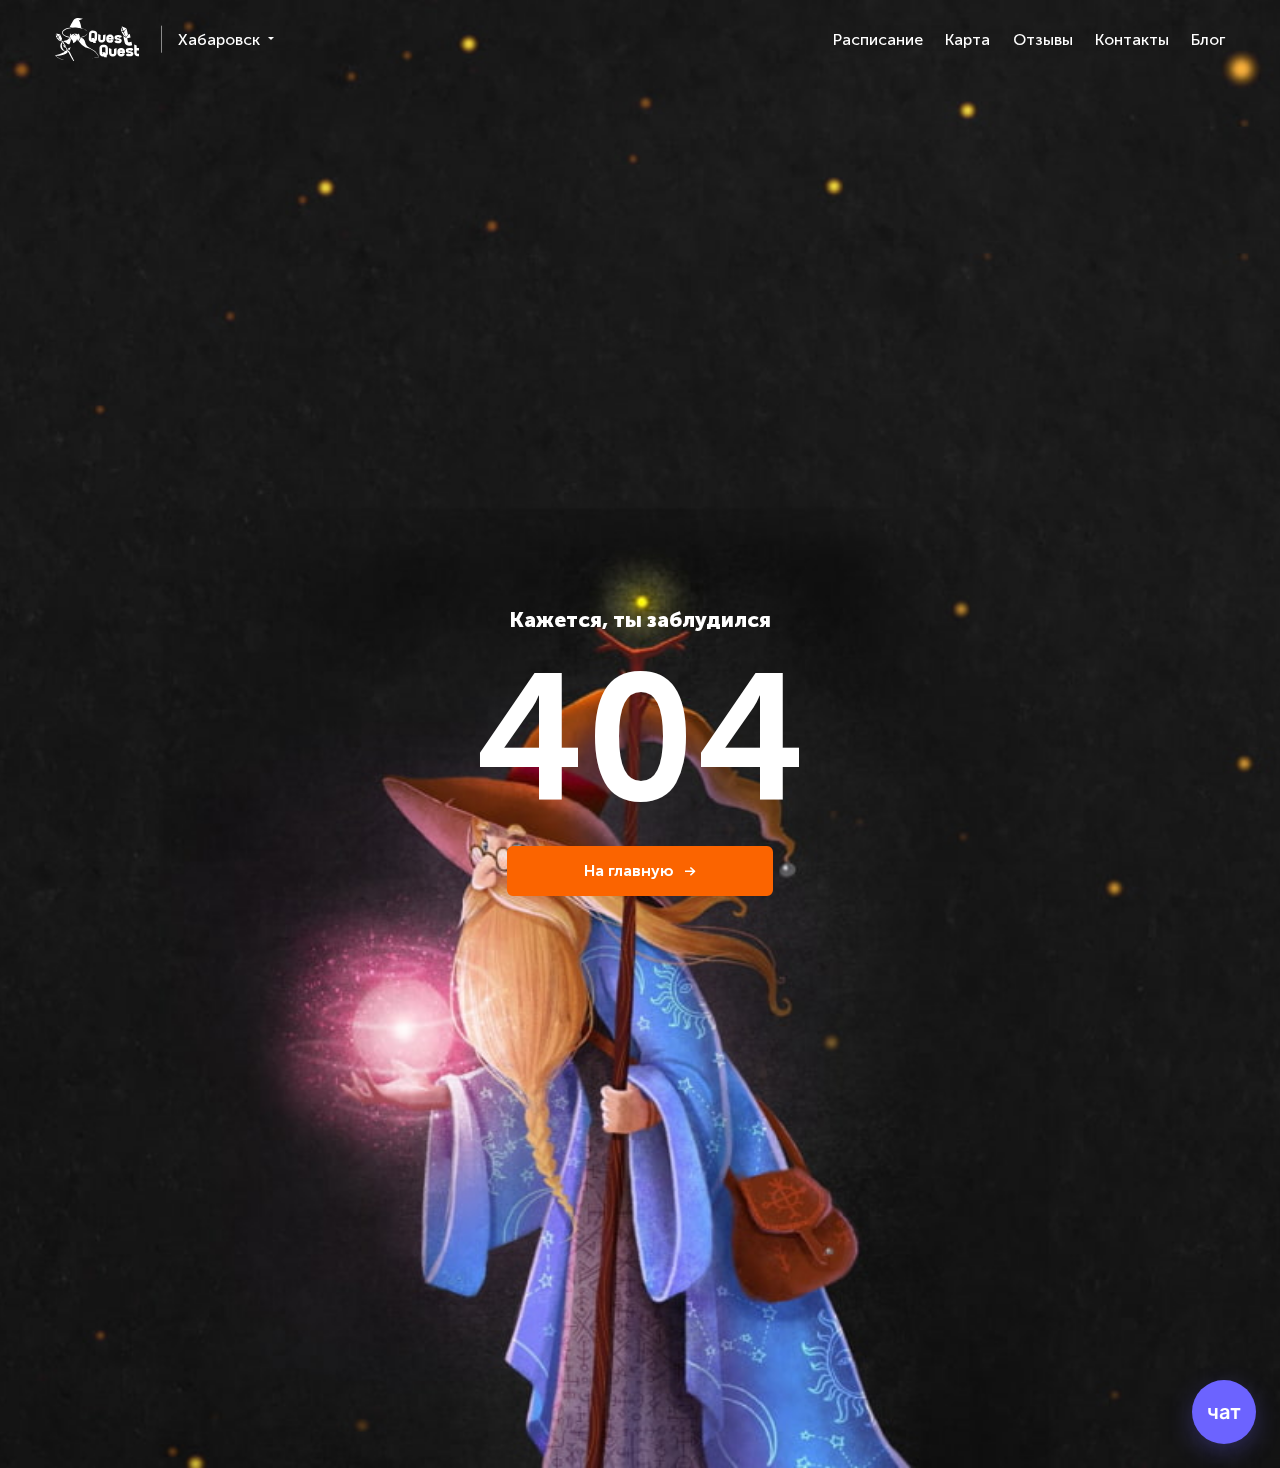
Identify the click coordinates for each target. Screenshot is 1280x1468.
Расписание (878, 39)
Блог (1208, 39)
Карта (967, 39)
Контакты (1132, 39)
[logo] (97, 39)
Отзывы (1043, 39)
